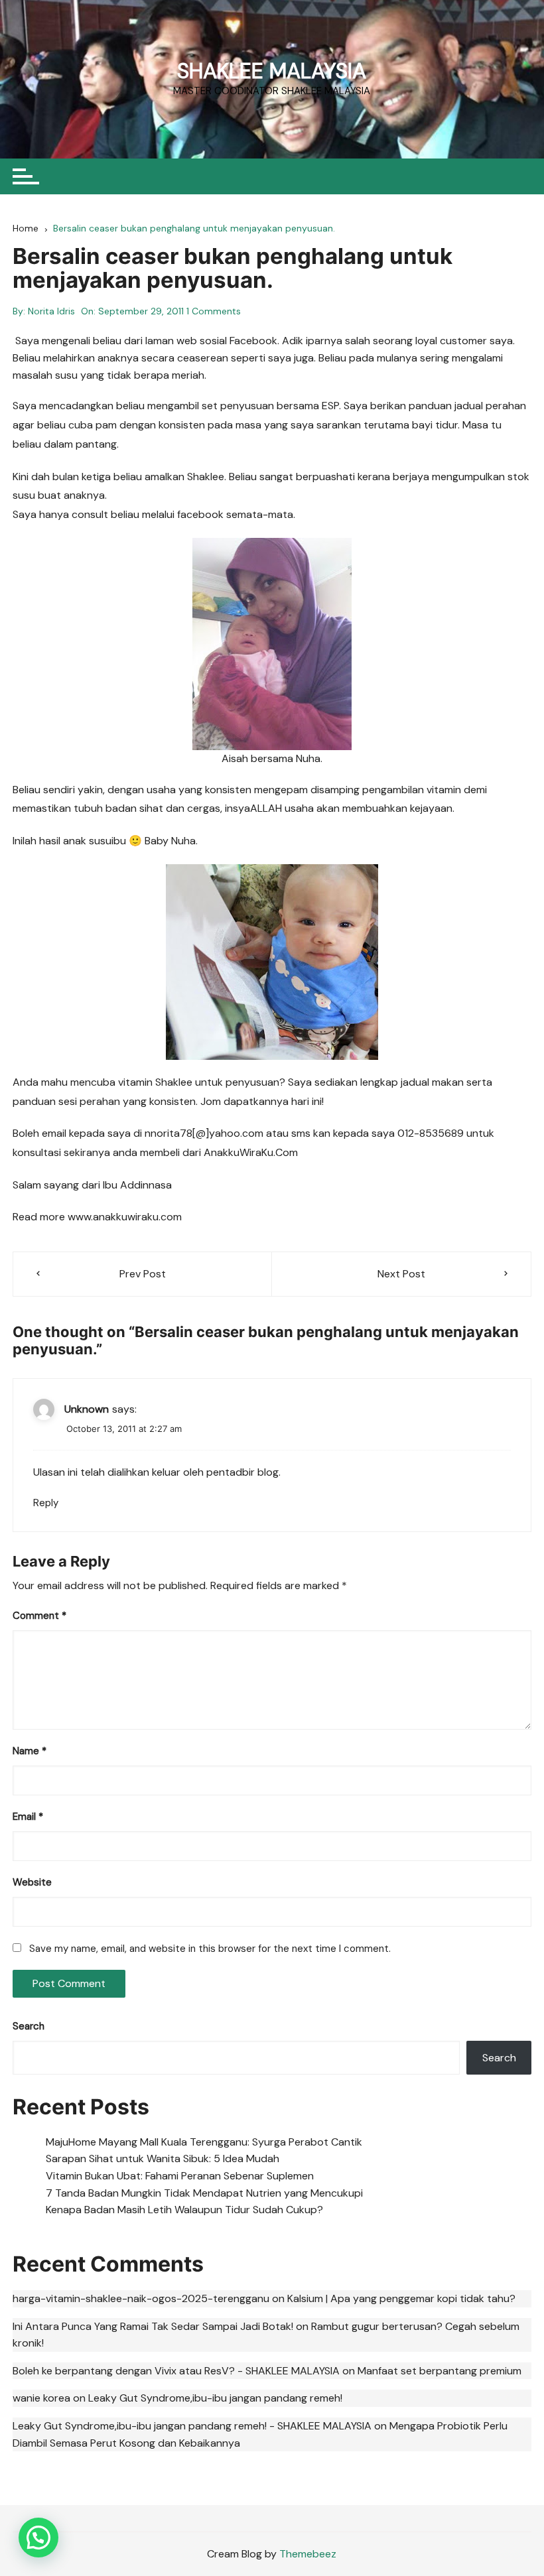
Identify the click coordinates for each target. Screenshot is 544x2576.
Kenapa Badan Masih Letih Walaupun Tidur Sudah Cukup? (184, 2210)
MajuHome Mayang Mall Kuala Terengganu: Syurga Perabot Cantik (204, 2142)
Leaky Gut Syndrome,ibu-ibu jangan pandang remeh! (215, 2398)
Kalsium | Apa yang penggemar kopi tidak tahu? (401, 2298)
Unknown (87, 1409)
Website (32, 1882)
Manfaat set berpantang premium (440, 2371)
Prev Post (143, 1274)
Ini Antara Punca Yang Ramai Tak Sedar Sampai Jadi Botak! (153, 2326)
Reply (46, 1503)
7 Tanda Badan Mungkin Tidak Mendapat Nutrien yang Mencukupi (204, 2193)
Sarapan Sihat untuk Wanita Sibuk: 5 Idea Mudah (163, 2158)
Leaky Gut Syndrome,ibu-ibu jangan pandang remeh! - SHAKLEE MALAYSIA (192, 2426)
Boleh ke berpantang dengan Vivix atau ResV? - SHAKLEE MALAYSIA (176, 2371)
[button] (38, 2538)
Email (28, 1817)
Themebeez (308, 2554)
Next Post (401, 1274)
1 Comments (214, 311)
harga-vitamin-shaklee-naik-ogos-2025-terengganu (141, 2298)
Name (30, 1751)
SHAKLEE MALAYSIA (272, 71)
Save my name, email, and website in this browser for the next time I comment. (210, 1949)
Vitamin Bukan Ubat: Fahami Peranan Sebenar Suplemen (180, 2176)
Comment (39, 1616)
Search (29, 2026)
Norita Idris (51, 311)
